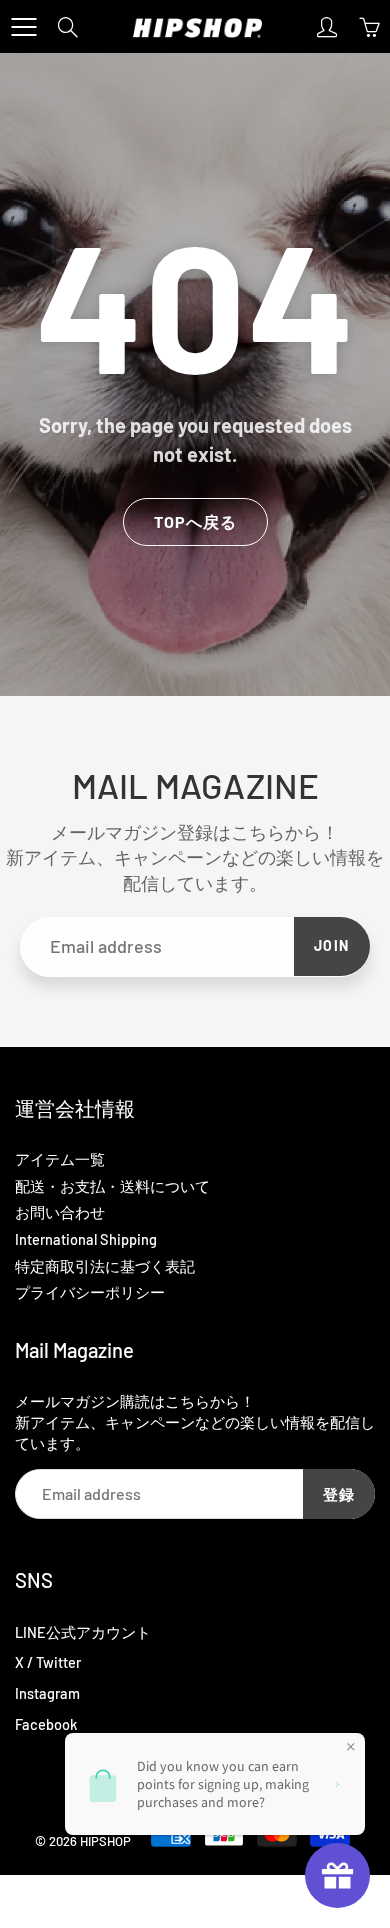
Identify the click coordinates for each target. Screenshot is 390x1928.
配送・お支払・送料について (112, 1186)
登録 (339, 1494)
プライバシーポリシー (90, 1292)
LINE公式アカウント (83, 1632)
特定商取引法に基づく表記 (105, 1266)
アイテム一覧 (60, 1159)
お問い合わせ (60, 1212)
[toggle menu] (23, 27)
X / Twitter (48, 1662)
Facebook (46, 1724)
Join (332, 945)
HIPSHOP (105, 1841)
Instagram (47, 1693)
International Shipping (86, 1239)
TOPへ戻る (195, 521)
